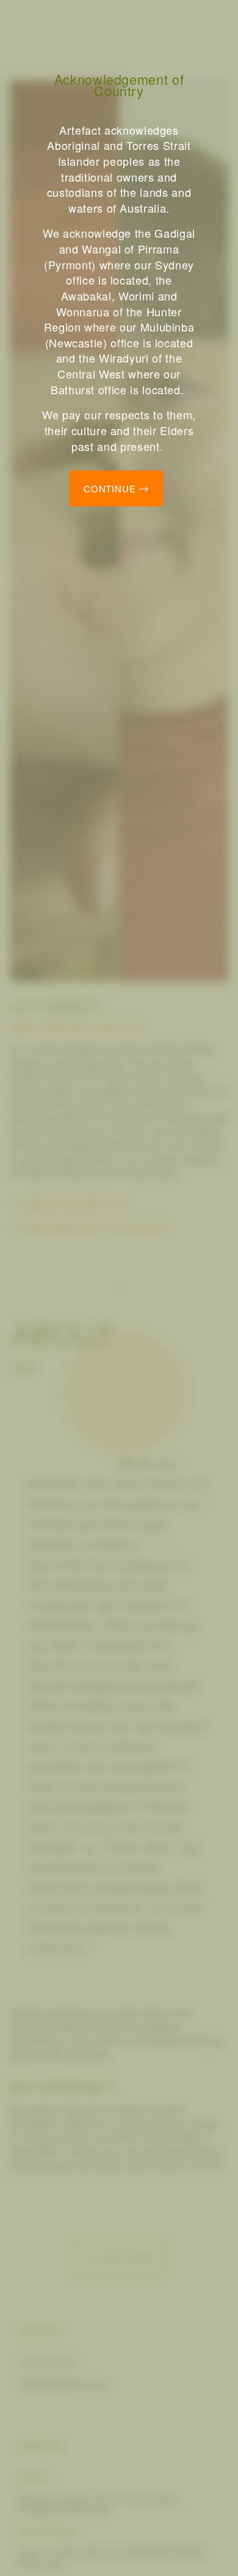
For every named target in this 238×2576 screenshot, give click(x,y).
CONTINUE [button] (111, 488)
